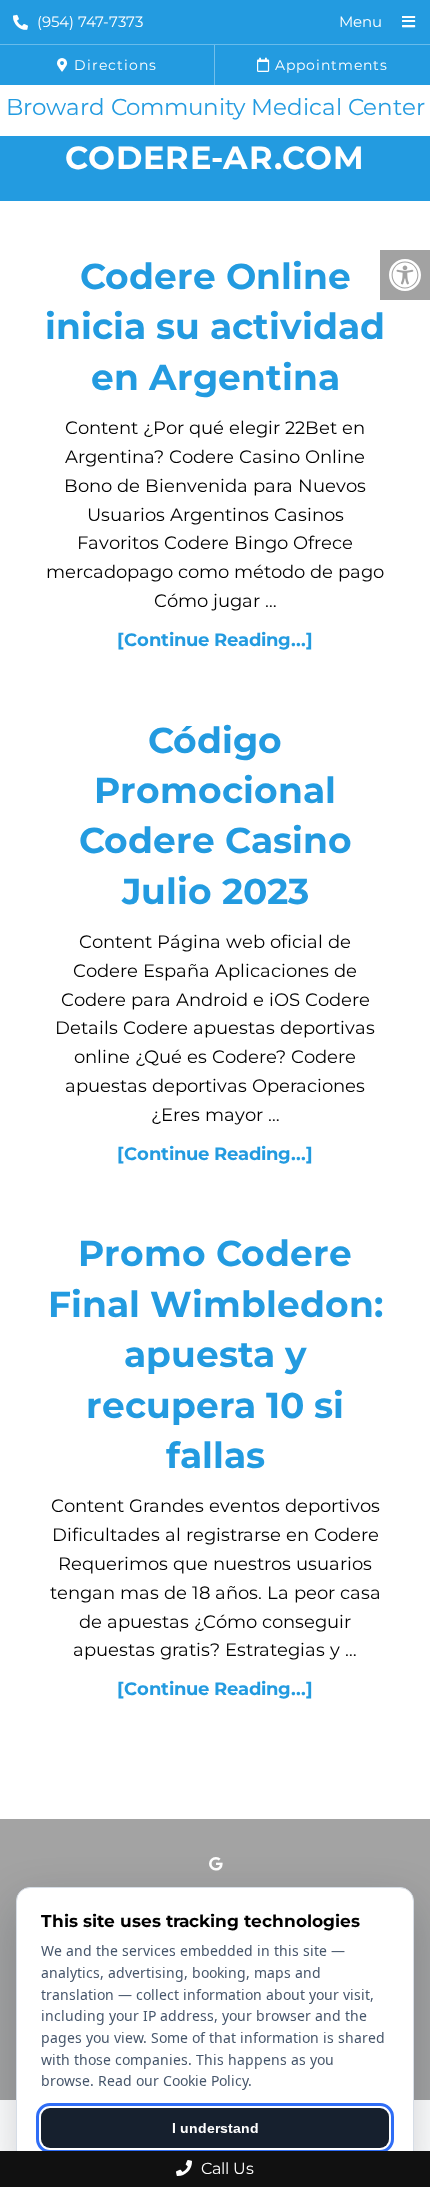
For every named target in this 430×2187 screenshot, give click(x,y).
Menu (360, 21)
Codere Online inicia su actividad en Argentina (215, 326)
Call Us (225, 2168)
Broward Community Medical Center (215, 107)
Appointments (329, 65)
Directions (113, 65)
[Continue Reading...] (215, 640)
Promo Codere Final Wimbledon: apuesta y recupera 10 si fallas (215, 1354)
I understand (215, 2128)
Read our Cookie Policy (173, 2080)
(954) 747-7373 (90, 21)
